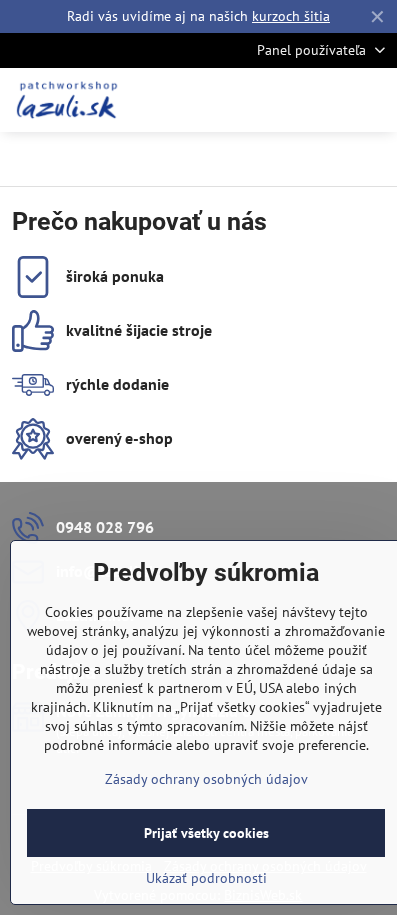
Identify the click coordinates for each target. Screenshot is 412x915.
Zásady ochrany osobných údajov (206, 779)
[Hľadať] (277, 100)
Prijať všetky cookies (206, 833)
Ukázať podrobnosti (206, 878)
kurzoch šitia (291, 16)
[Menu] (373, 100)
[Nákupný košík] (325, 100)
